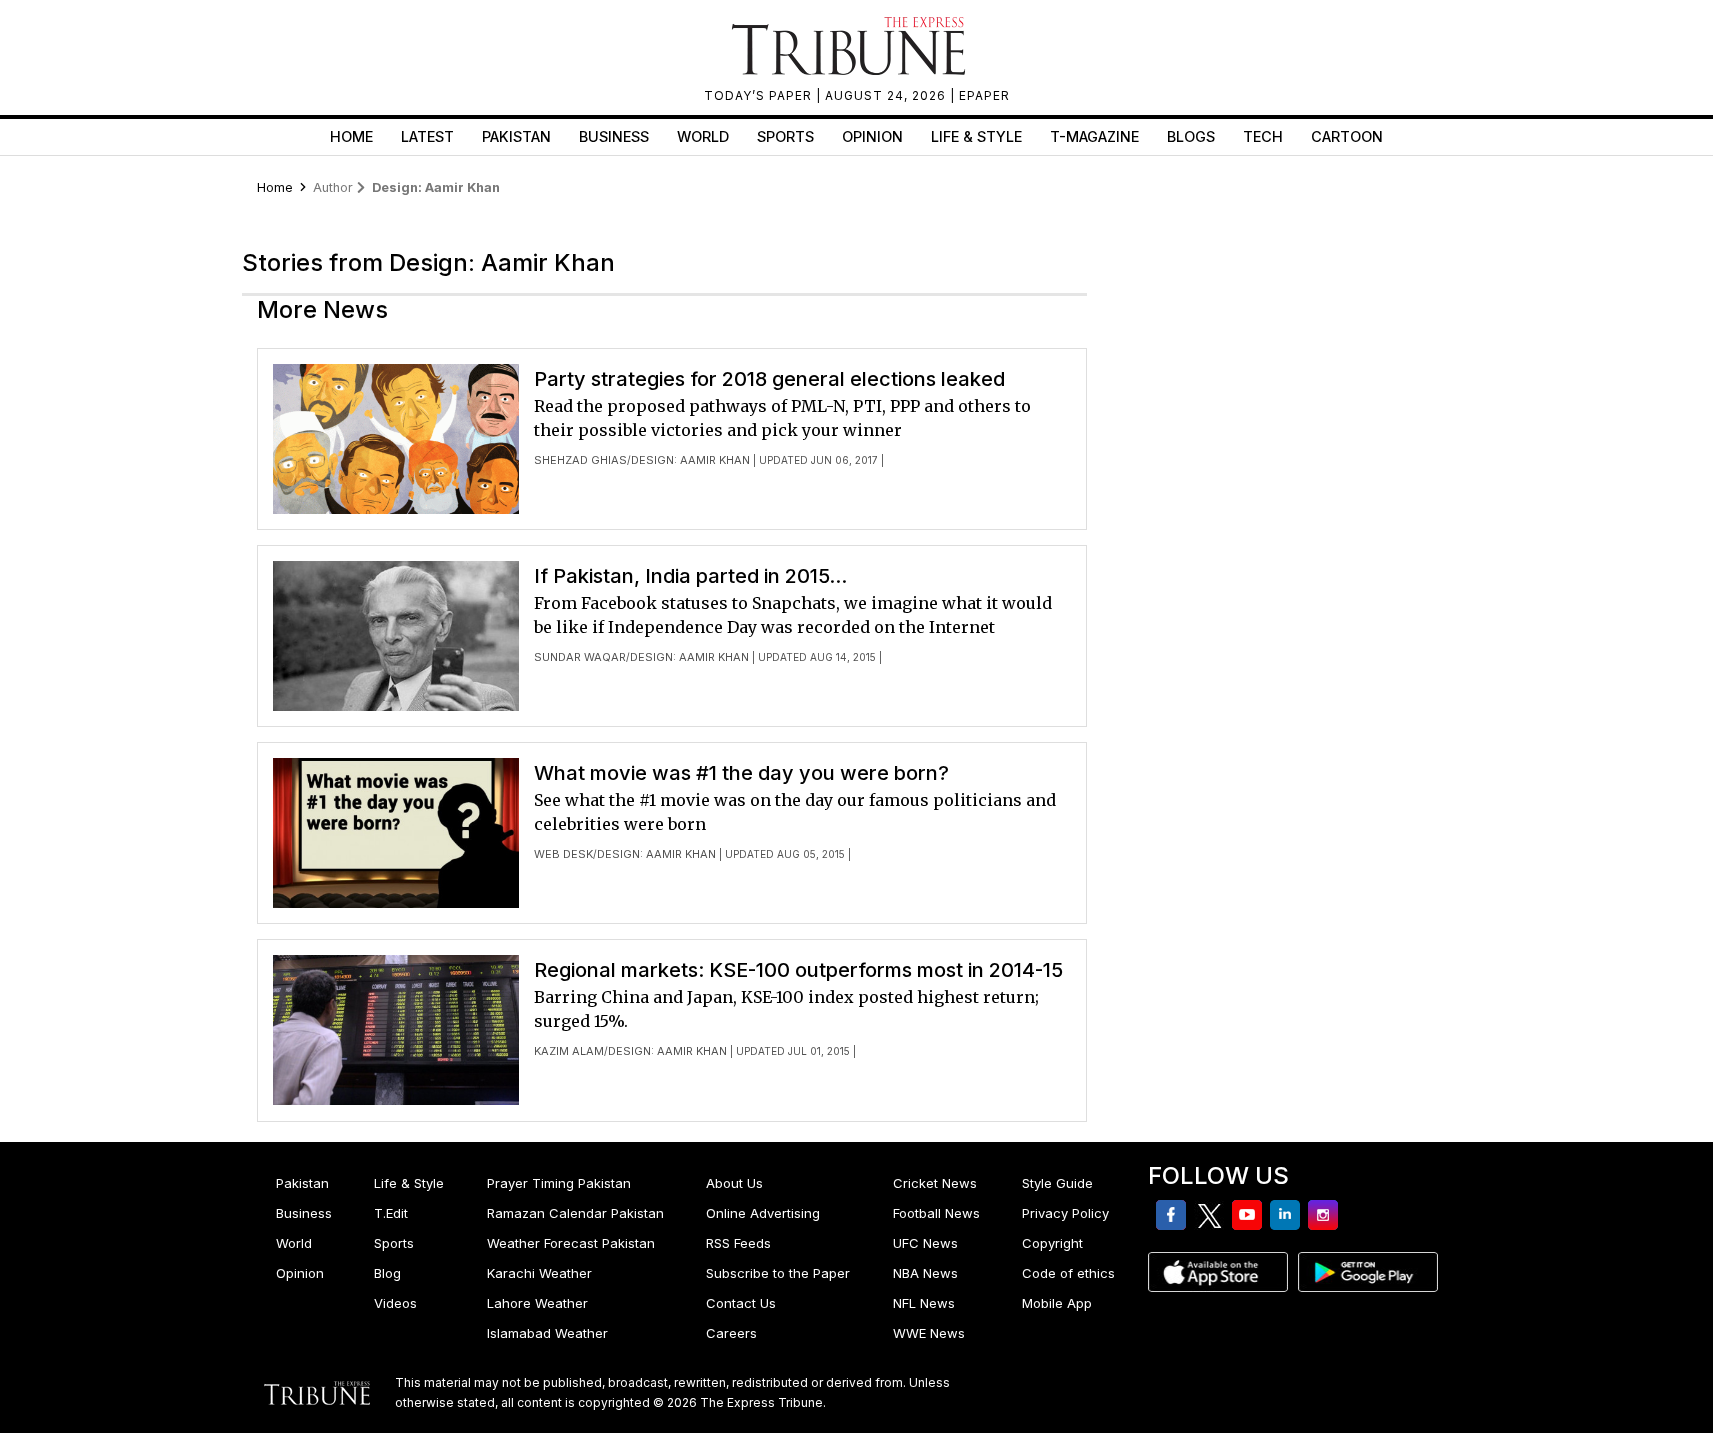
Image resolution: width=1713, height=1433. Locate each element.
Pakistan (516, 136)
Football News (936, 1213)
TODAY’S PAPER (760, 95)
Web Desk (563, 854)
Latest (427, 136)
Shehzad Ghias (580, 460)
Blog (387, 1273)
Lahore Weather (537, 1303)
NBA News (925, 1273)
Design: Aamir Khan (690, 460)
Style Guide (1057, 1183)
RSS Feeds (738, 1243)
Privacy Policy (1065, 1213)
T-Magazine (1094, 136)
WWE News (929, 1333)
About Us (734, 1183)
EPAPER (984, 95)
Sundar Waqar (580, 657)
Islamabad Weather (547, 1333)
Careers (731, 1333)
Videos (395, 1303)
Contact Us (741, 1303)
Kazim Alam (569, 1051)
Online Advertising (763, 1213)
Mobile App (1057, 1303)
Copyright (1052, 1243)
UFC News (925, 1243)
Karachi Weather (539, 1273)
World (703, 136)
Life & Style (976, 136)
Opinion (872, 136)
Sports (785, 136)
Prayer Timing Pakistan (559, 1183)
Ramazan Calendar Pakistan (575, 1213)
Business (614, 136)
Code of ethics (1068, 1273)
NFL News (924, 1303)
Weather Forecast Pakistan (571, 1243)
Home (351, 136)
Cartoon (1347, 136)
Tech (1263, 136)
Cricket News (935, 1183)
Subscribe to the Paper (778, 1273)
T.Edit (391, 1213)
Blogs (1191, 136)
